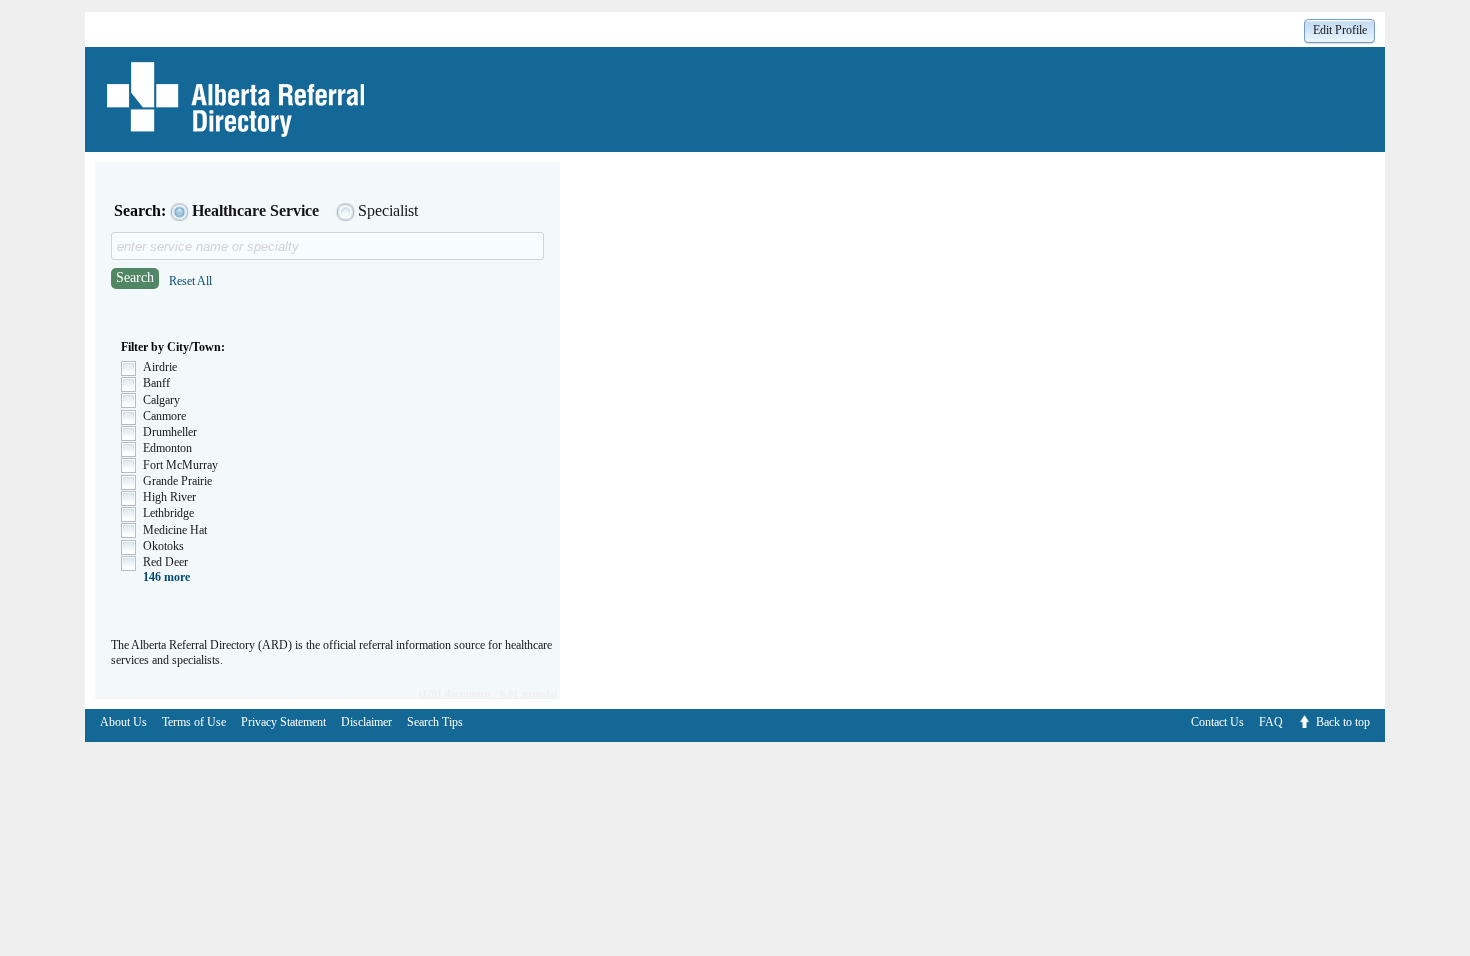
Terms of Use (194, 722)
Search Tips (435, 722)
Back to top (1343, 722)
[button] (1339, 30)
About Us (123, 722)
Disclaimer (366, 722)
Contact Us (1217, 722)
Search (135, 277)
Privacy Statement (283, 722)
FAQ (1271, 722)
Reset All (190, 281)
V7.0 (1460, 749)
